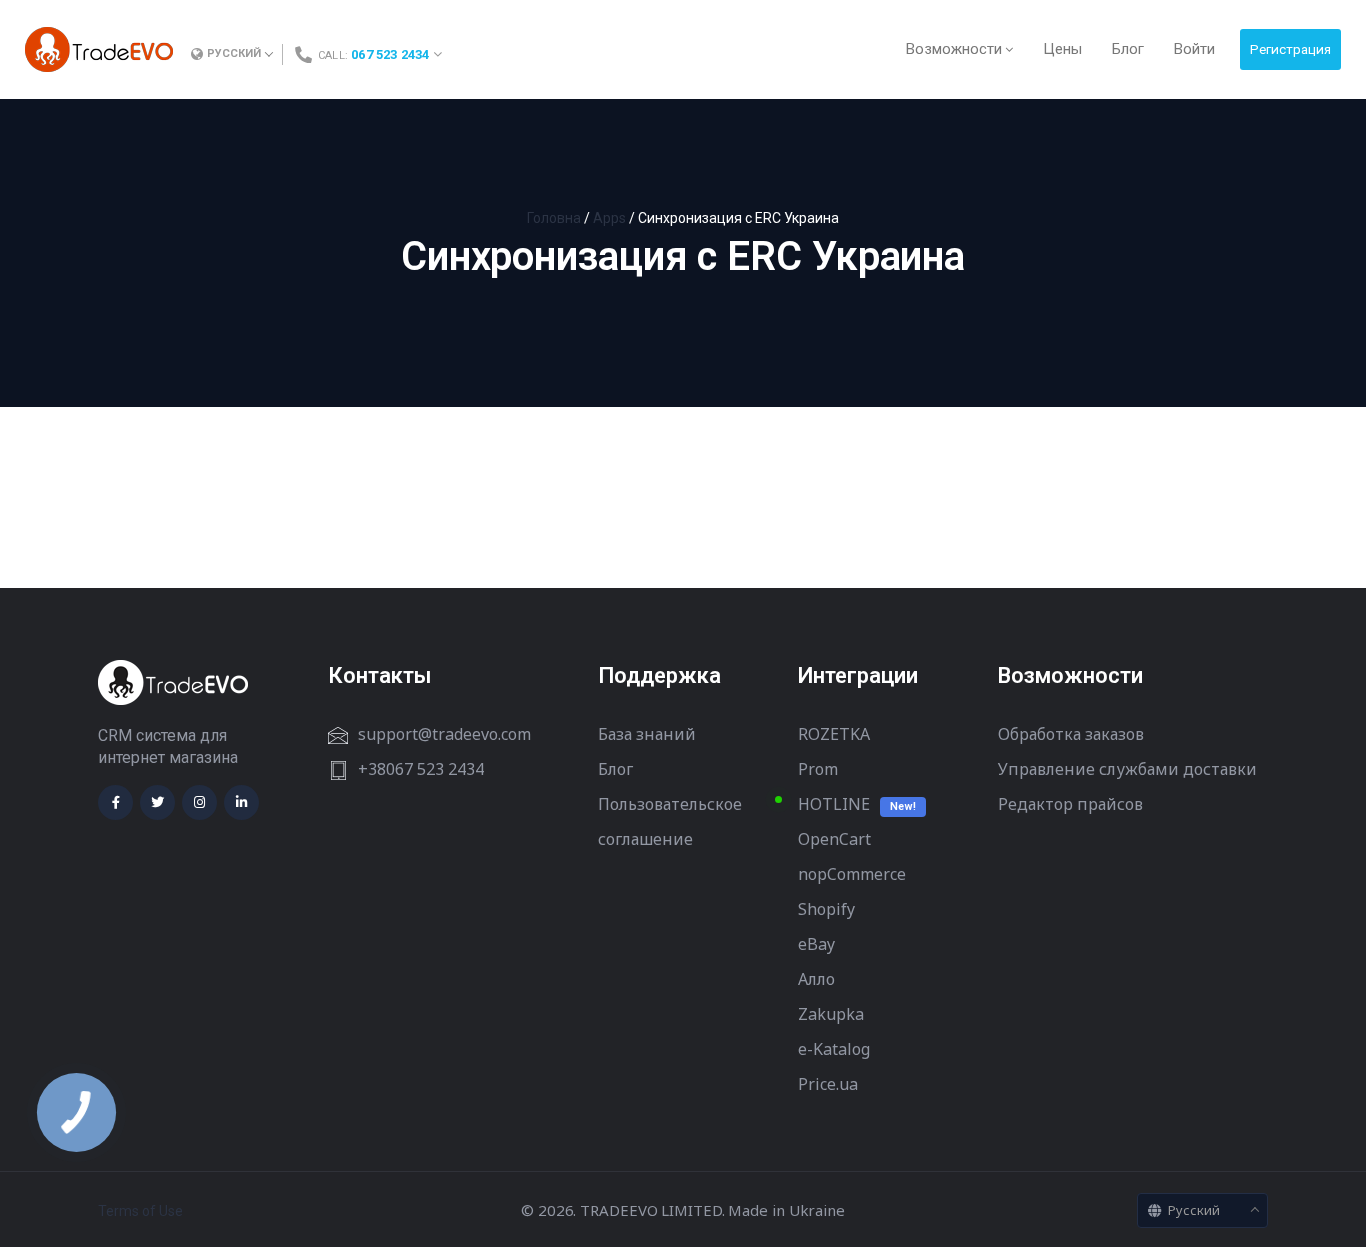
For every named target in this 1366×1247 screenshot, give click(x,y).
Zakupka (831, 1014)
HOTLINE (834, 804)
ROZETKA (834, 734)
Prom (818, 769)
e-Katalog (834, 1049)
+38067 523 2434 (421, 769)
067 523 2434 (390, 54)
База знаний (647, 734)
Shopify (826, 909)
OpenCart (834, 839)
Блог (615, 769)
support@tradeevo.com (444, 734)
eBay (816, 944)
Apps (609, 218)
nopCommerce (852, 874)
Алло (816, 979)
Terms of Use (140, 1211)
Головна (554, 218)
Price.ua (828, 1084)
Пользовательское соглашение (670, 821)
